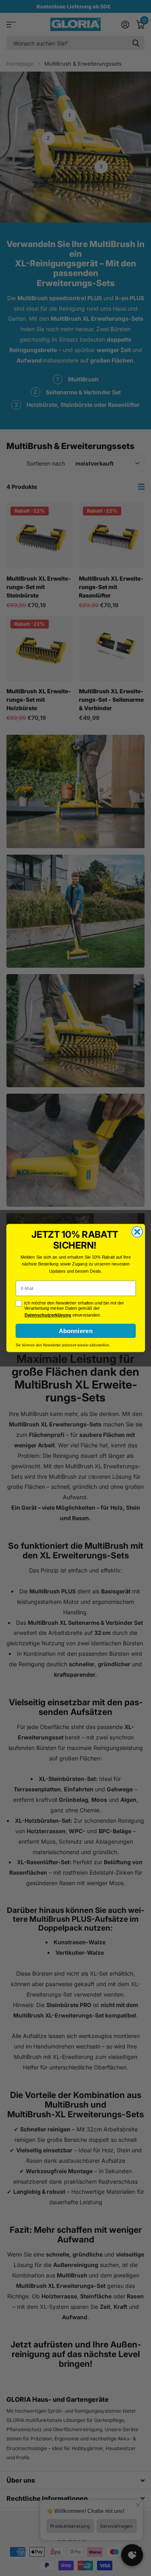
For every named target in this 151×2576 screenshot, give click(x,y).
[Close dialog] (137, 1232)
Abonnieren (75, 1331)
